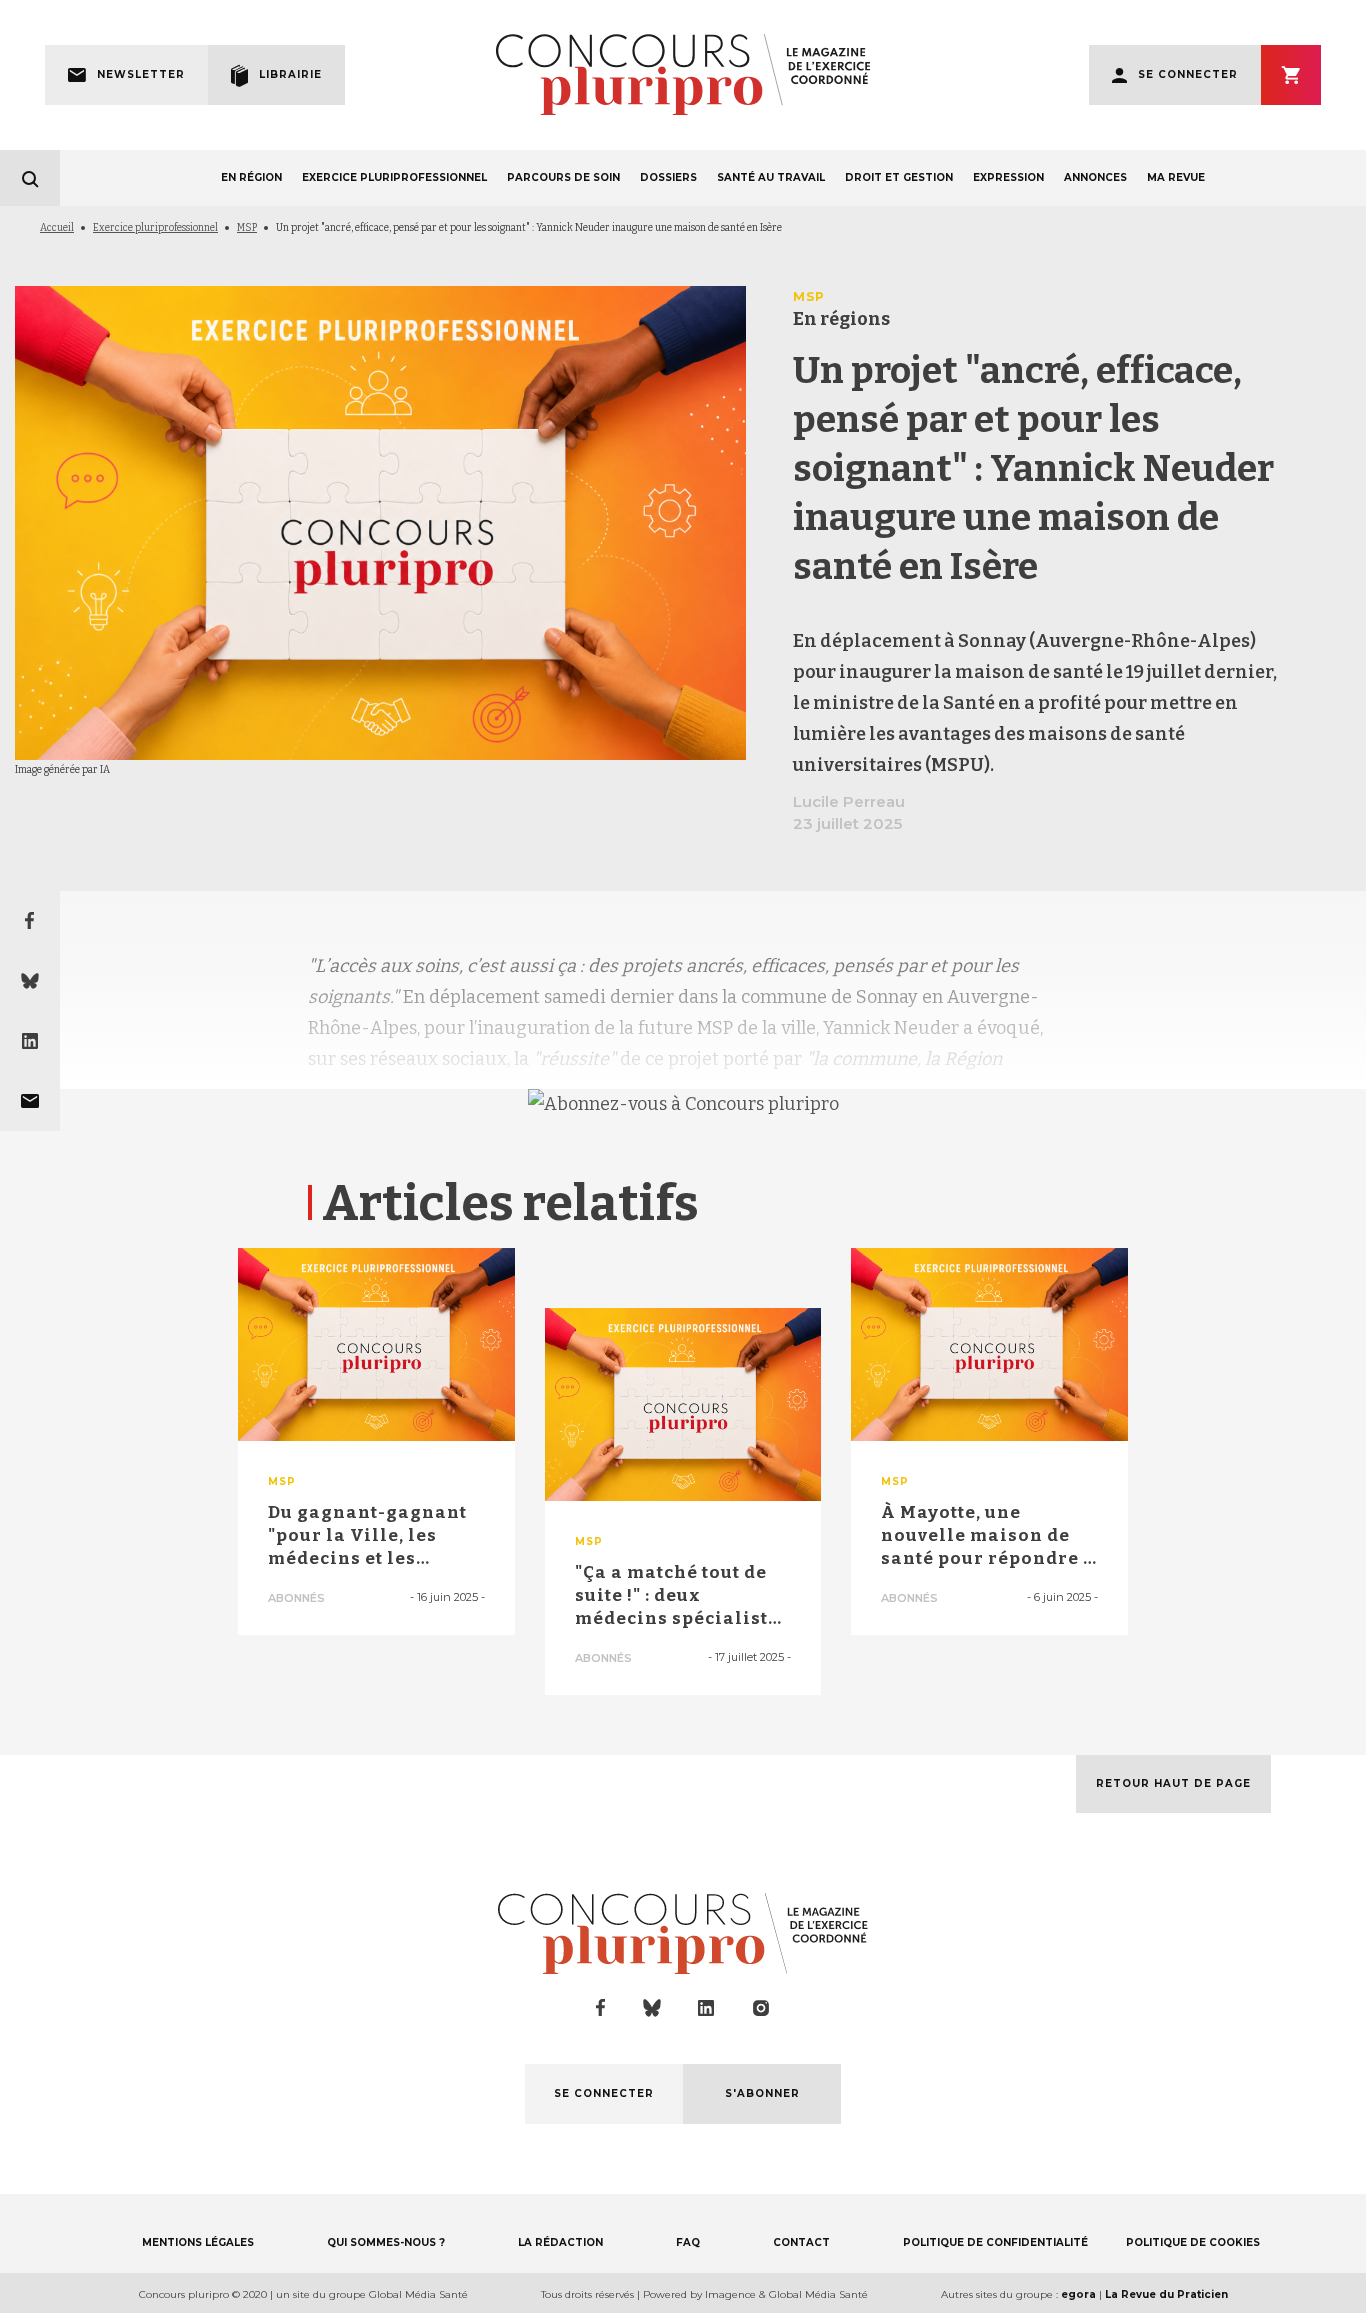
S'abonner (1291, 75)
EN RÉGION (251, 177)
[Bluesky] (30, 981)
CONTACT (801, 2242)
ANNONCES (1095, 177)
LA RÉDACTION (560, 2242)
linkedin (706, 2008)
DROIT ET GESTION (899, 177)
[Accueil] (683, 74)
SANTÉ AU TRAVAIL (771, 177)
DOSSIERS (668, 177)
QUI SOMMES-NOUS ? (386, 2242)
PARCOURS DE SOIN (563, 177)
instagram (761, 2008)
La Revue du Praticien (1166, 2294)
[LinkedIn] (30, 1041)
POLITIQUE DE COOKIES (1193, 2242)
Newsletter (141, 74)
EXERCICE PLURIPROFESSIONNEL (394, 177)
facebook (601, 2008)
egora (1078, 2294)
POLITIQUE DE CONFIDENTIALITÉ (995, 2242)
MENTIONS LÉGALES (198, 2242)
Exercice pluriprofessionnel (155, 228)
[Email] (30, 1101)
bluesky (652, 2008)
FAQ (688, 2242)
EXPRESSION (1008, 177)
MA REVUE (1176, 177)
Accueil (57, 228)
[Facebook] (30, 921)
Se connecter (1188, 74)
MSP (247, 228)
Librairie (290, 74)
